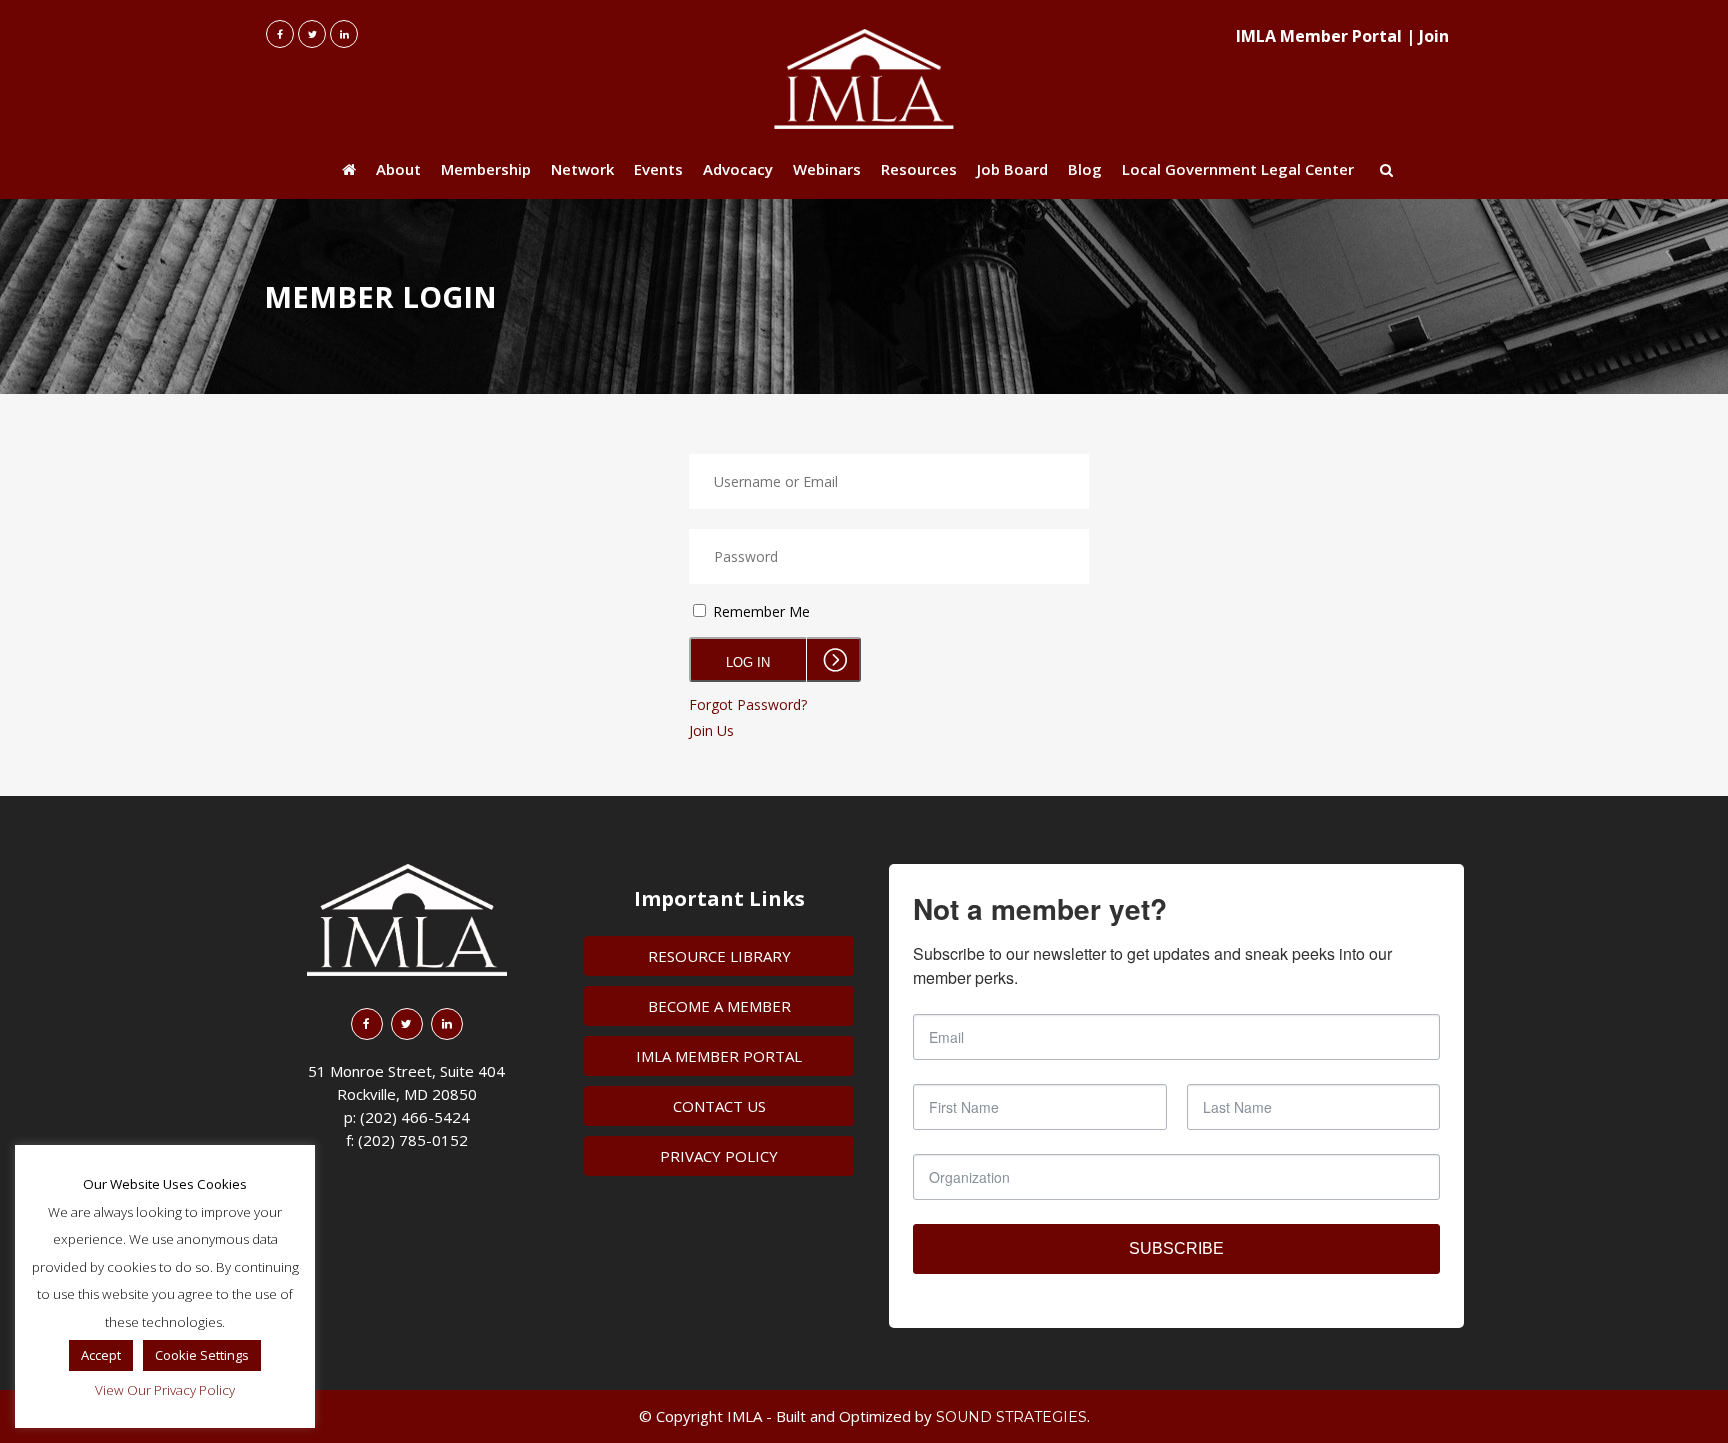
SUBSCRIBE (1176, 1248)
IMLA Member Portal (1319, 36)
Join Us (711, 730)
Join (1434, 36)
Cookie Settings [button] (202, 1355)
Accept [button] (101, 1355)
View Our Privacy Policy (165, 1390)
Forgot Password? (748, 704)
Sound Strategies (1011, 1417)
